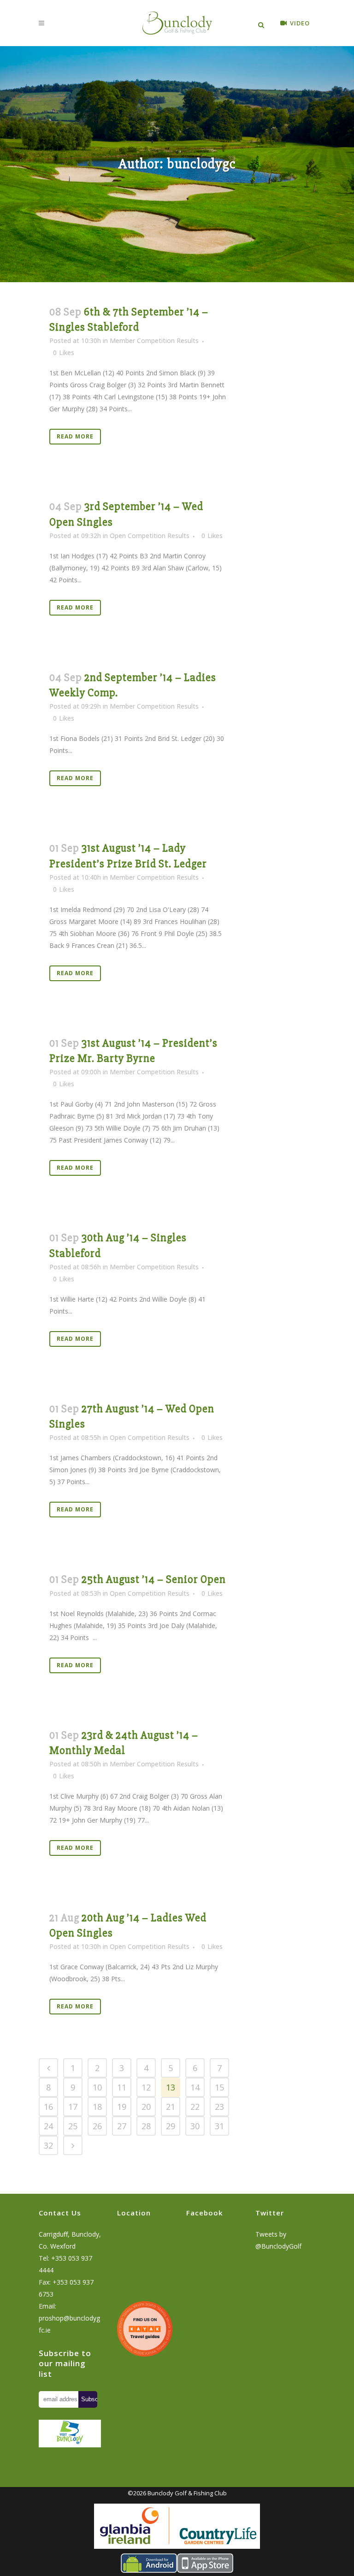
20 (146, 2107)
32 (48, 2145)
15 (219, 2087)
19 (122, 2107)
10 (97, 2087)
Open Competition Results (150, 536)
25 (73, 2126)
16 (48, 2107)
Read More (75, 436)
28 (146, 2126)
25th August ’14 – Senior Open (154, 1579)
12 (146, 2087)
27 (122, 2126)
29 (171, 2126)
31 (219, 2126)
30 (195, 2126)
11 (122, 2087)
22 (195, 2107)
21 (171, 2107)
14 (195, 2087)
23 (219, 2107)
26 (97, 2126)
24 (48, 2126)
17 (73, 2107)
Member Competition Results (154, 341)
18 (97, 2107)
